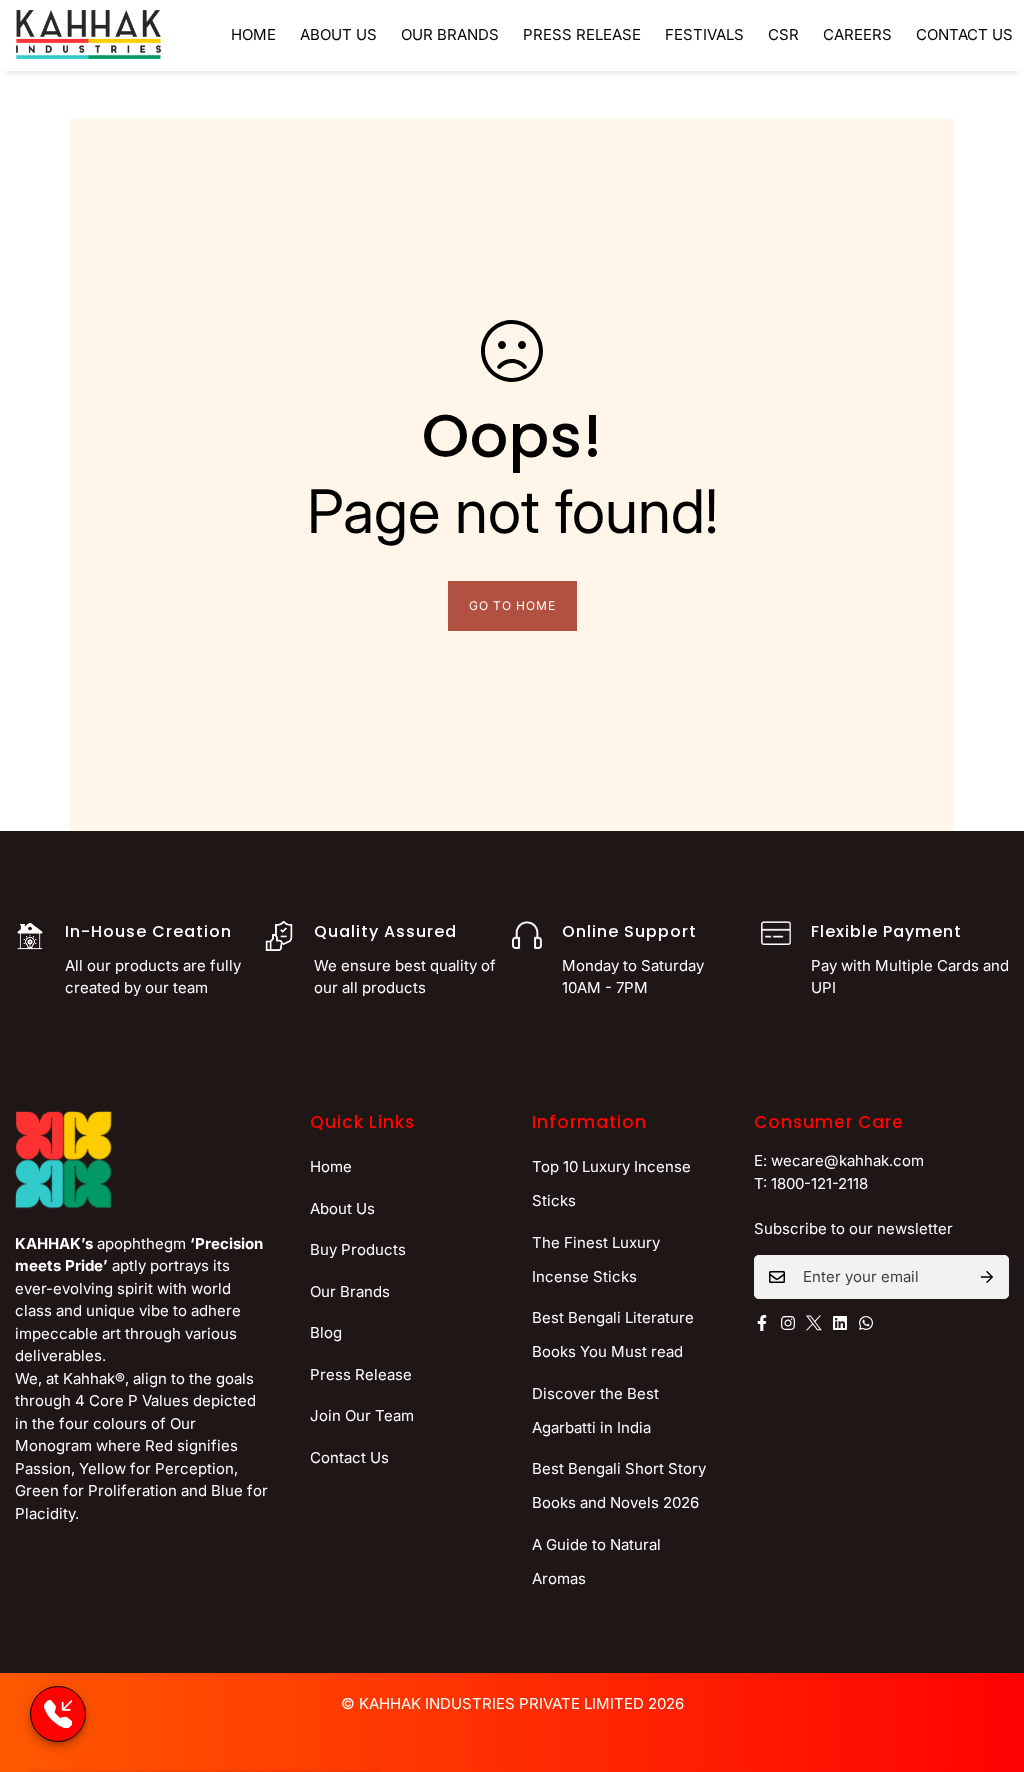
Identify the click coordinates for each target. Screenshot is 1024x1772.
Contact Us (349, 1457)
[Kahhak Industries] (88, 35)
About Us (338, 34)
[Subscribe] (987, 1277)
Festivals (704, 34)
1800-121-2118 (819, 1183)
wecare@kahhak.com (847, 1160)
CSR (783, 34)
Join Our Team (362, 1415)
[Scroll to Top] (985, 1663)
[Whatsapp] (866, 1323)
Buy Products (358, 1249)
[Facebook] (762, 1323)
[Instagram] (788, 1323)
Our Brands (450, 34)
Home (253, 34)
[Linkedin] (840, 1323)
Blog (326, 1332)
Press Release (582, 34)
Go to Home (512, 605)
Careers (857, 34)
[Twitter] (814, 1323)
